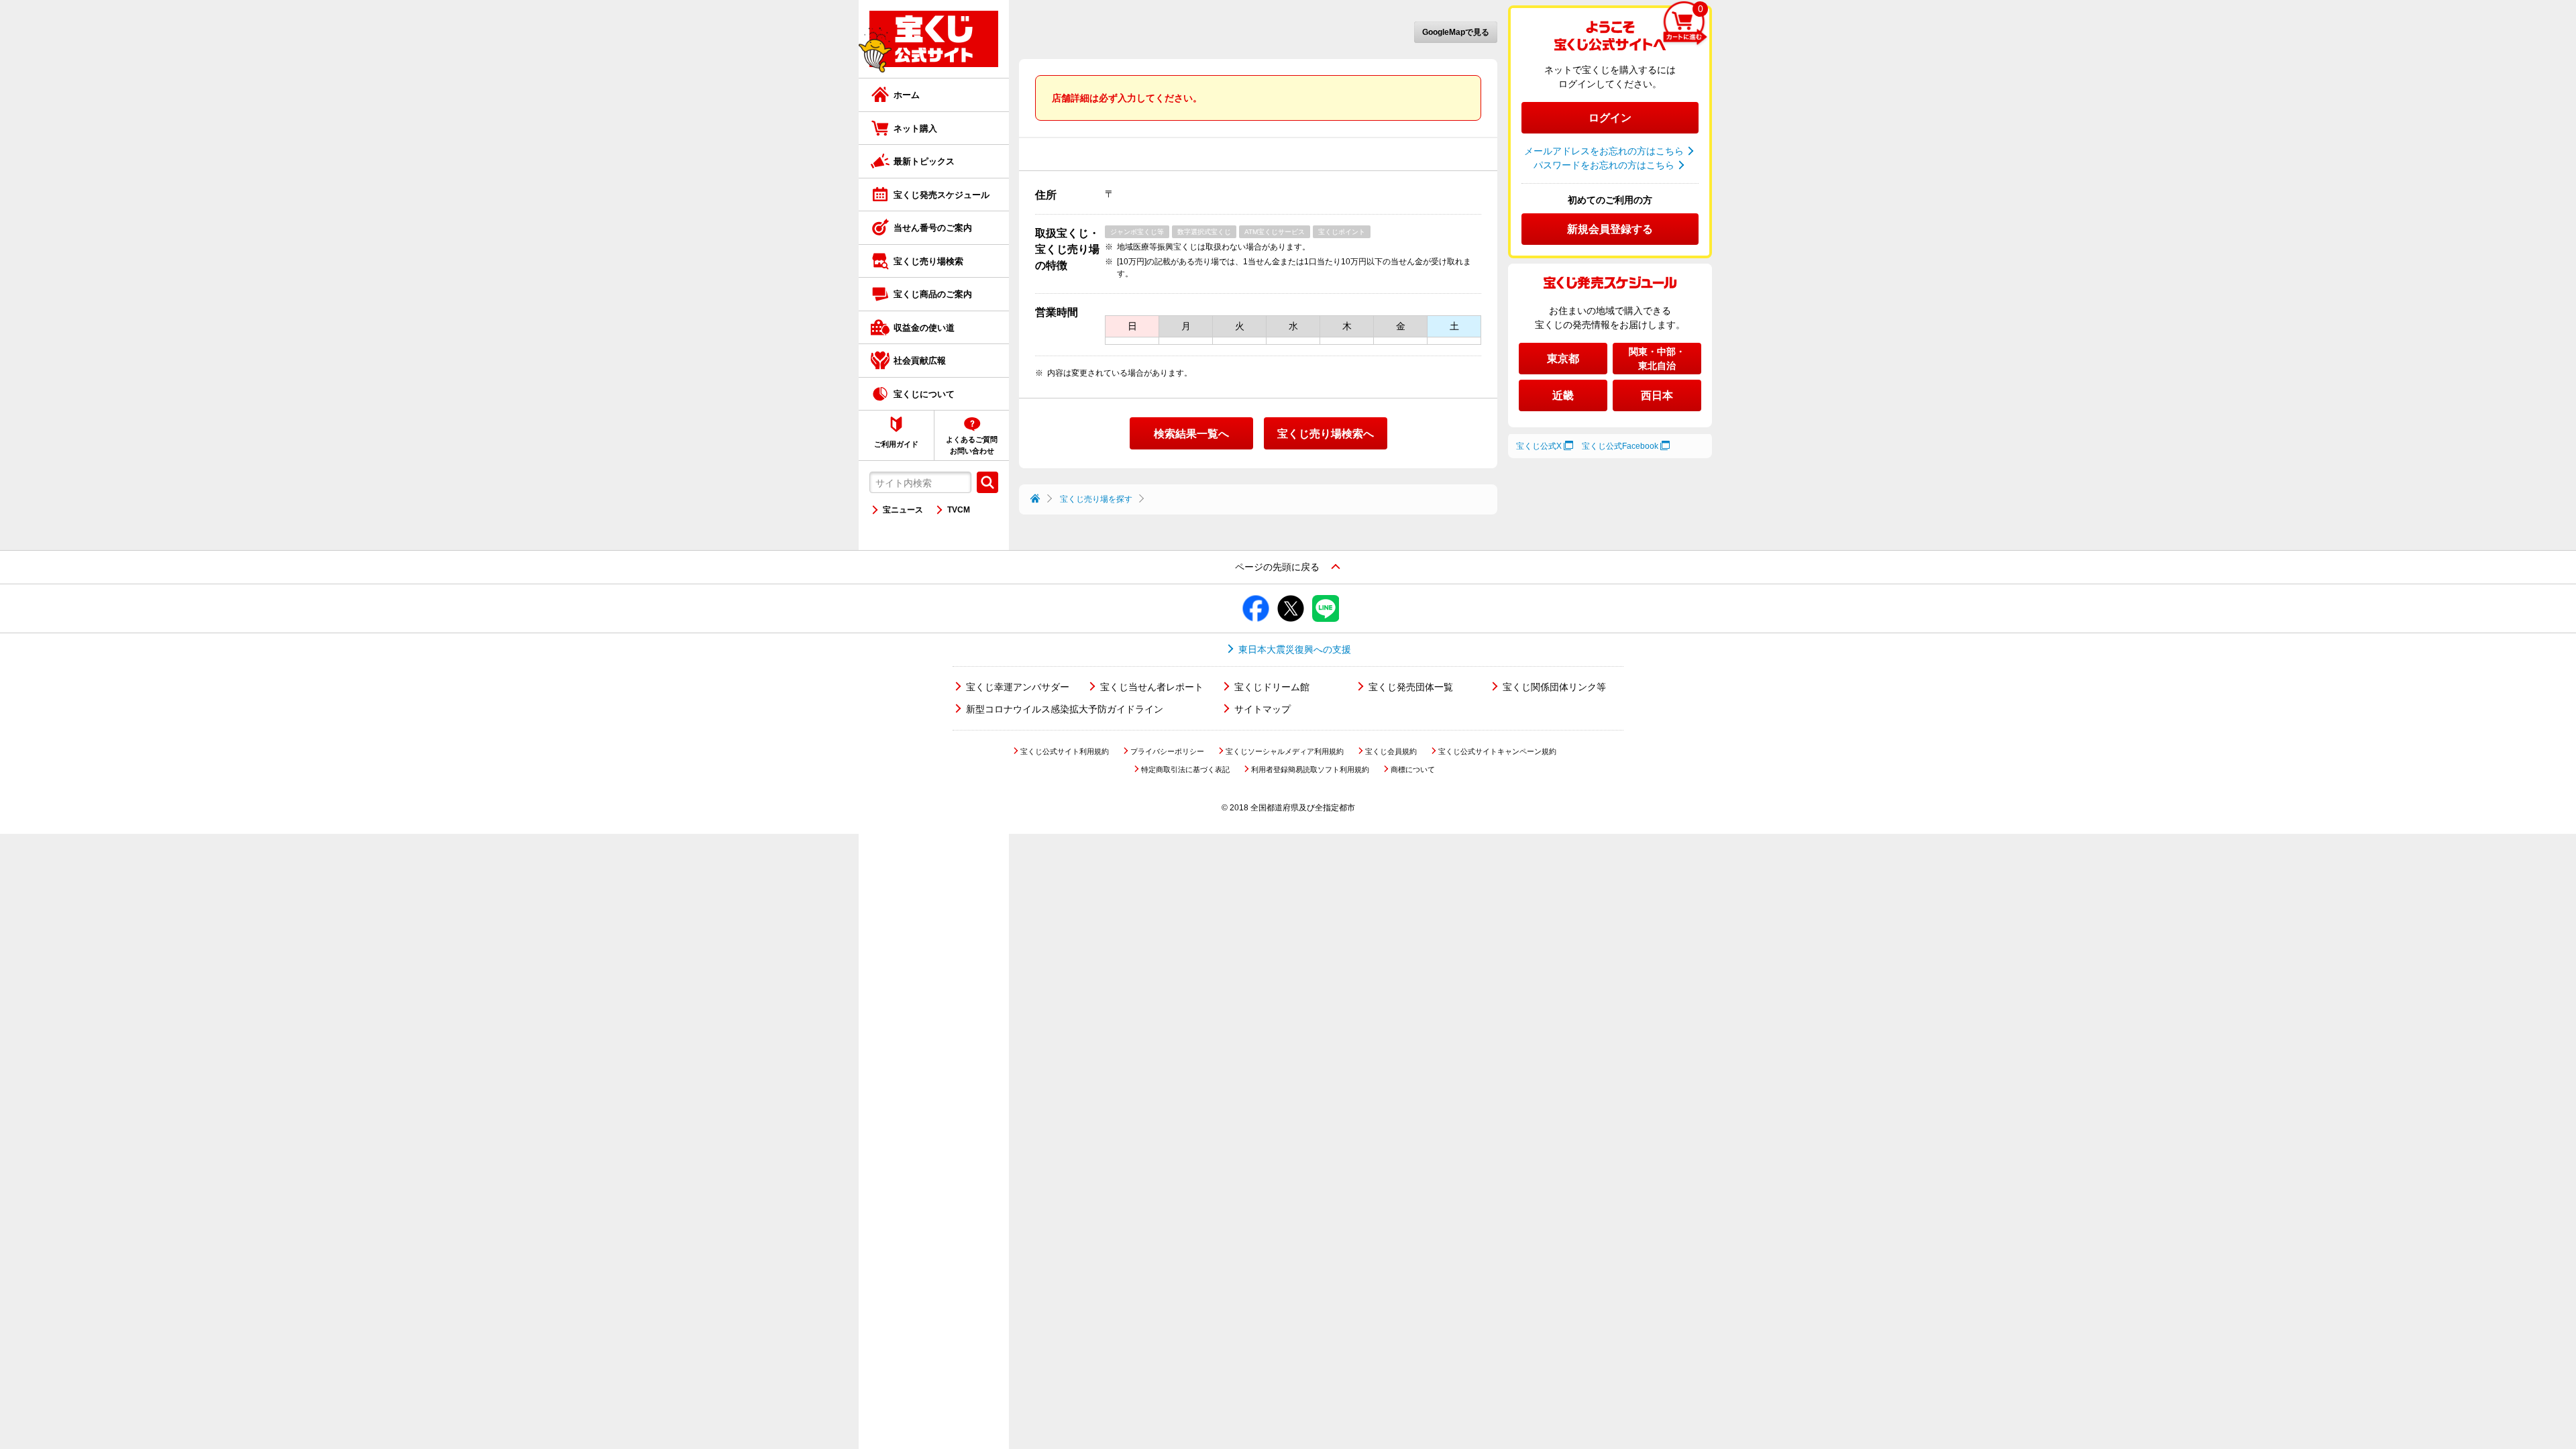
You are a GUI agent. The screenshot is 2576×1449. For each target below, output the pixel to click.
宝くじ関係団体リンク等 (1554, 687)
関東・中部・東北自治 (1657, 359)
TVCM (959, 510)
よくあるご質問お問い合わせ (972, 445)
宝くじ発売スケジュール (942, 195)
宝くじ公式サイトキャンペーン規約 (1497, 751)
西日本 (1657, 395)
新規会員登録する (1610, 229)
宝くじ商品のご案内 (933, 294)
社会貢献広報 (920, 361)
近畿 (1563, 395)
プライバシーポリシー (1167, 751)
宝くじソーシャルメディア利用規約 (1285, 751)
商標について (1413, 769)
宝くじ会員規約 (1391, 751)
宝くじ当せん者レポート (1152, 687)
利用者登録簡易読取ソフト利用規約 (1310, 769)
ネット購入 (915, 128)
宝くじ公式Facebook (1620, 446)
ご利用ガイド (896, 444)
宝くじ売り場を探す (1096, 499)
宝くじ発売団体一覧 (1411, 687)
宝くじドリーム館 (1272, 687)
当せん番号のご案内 (933, 228)
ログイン (1610, 118)
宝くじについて (924, 394)
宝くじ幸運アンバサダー (1018, 687)
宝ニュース (903, 510)
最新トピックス (924, 161)
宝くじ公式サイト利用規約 (1065, 751)
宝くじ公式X (1539, 446)
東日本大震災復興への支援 (1295, 649)
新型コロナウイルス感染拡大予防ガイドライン (1065, 709)
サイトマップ (1263, 709)
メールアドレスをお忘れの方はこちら (1604, 151)
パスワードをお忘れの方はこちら (1604, 165)
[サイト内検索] (987, 482)
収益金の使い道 (924, 328)
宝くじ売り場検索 (928, 261)
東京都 (1563, 359)
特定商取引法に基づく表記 (1185, 769)
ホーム (907, 95)
